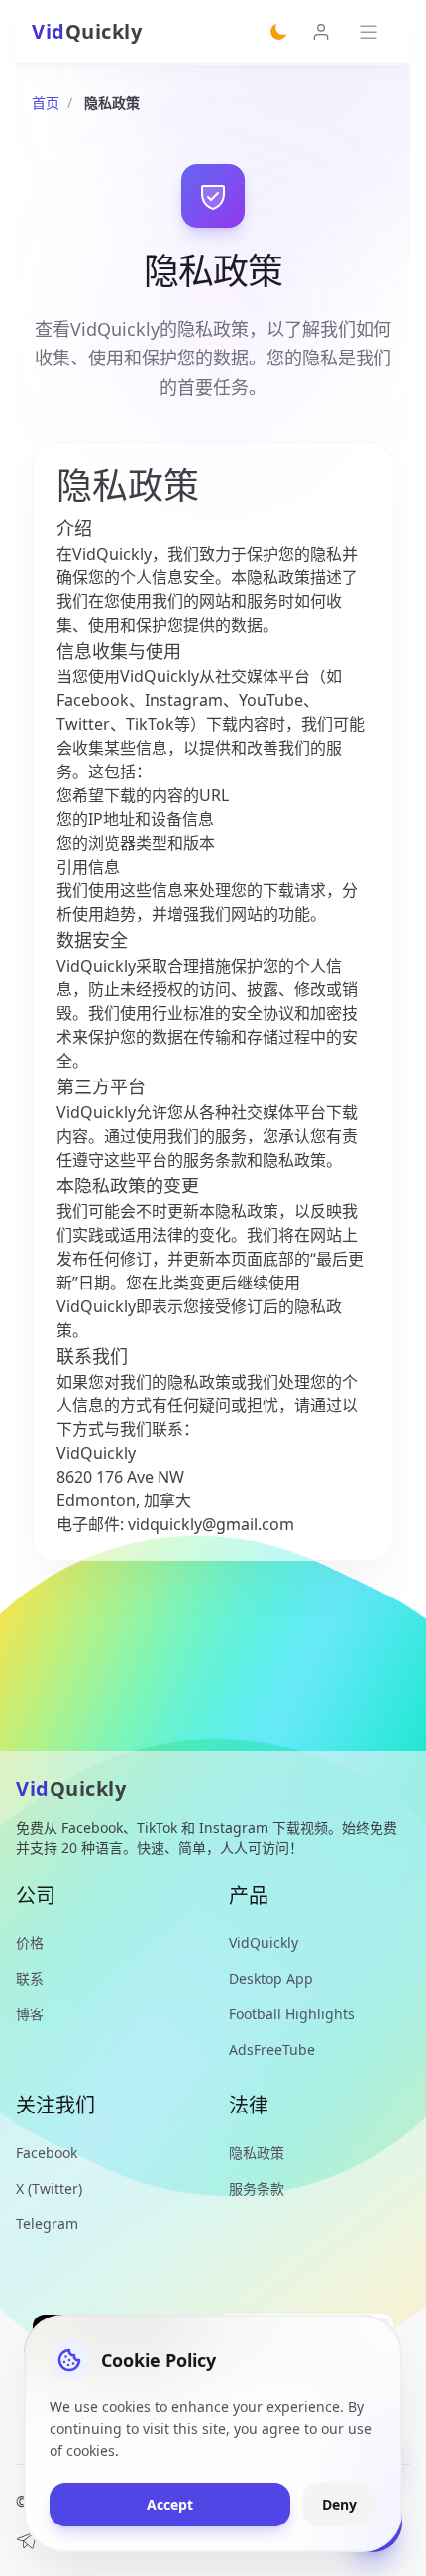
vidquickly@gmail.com (211, 1524)
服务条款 (257, 2188)
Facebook (47, 2153)
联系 (30, 1978)
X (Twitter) (49, 2188)
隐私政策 (257, 2153)
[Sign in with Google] (321, 32)
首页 (46, 103)
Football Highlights (292, 2014)
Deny (339, 2504)
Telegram (47, 2224)
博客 (30, 2014)
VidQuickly (264, 1943)
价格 (30, 1943)
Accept (170, 2504)
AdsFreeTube (272, 2050)
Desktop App (271, 1978)
